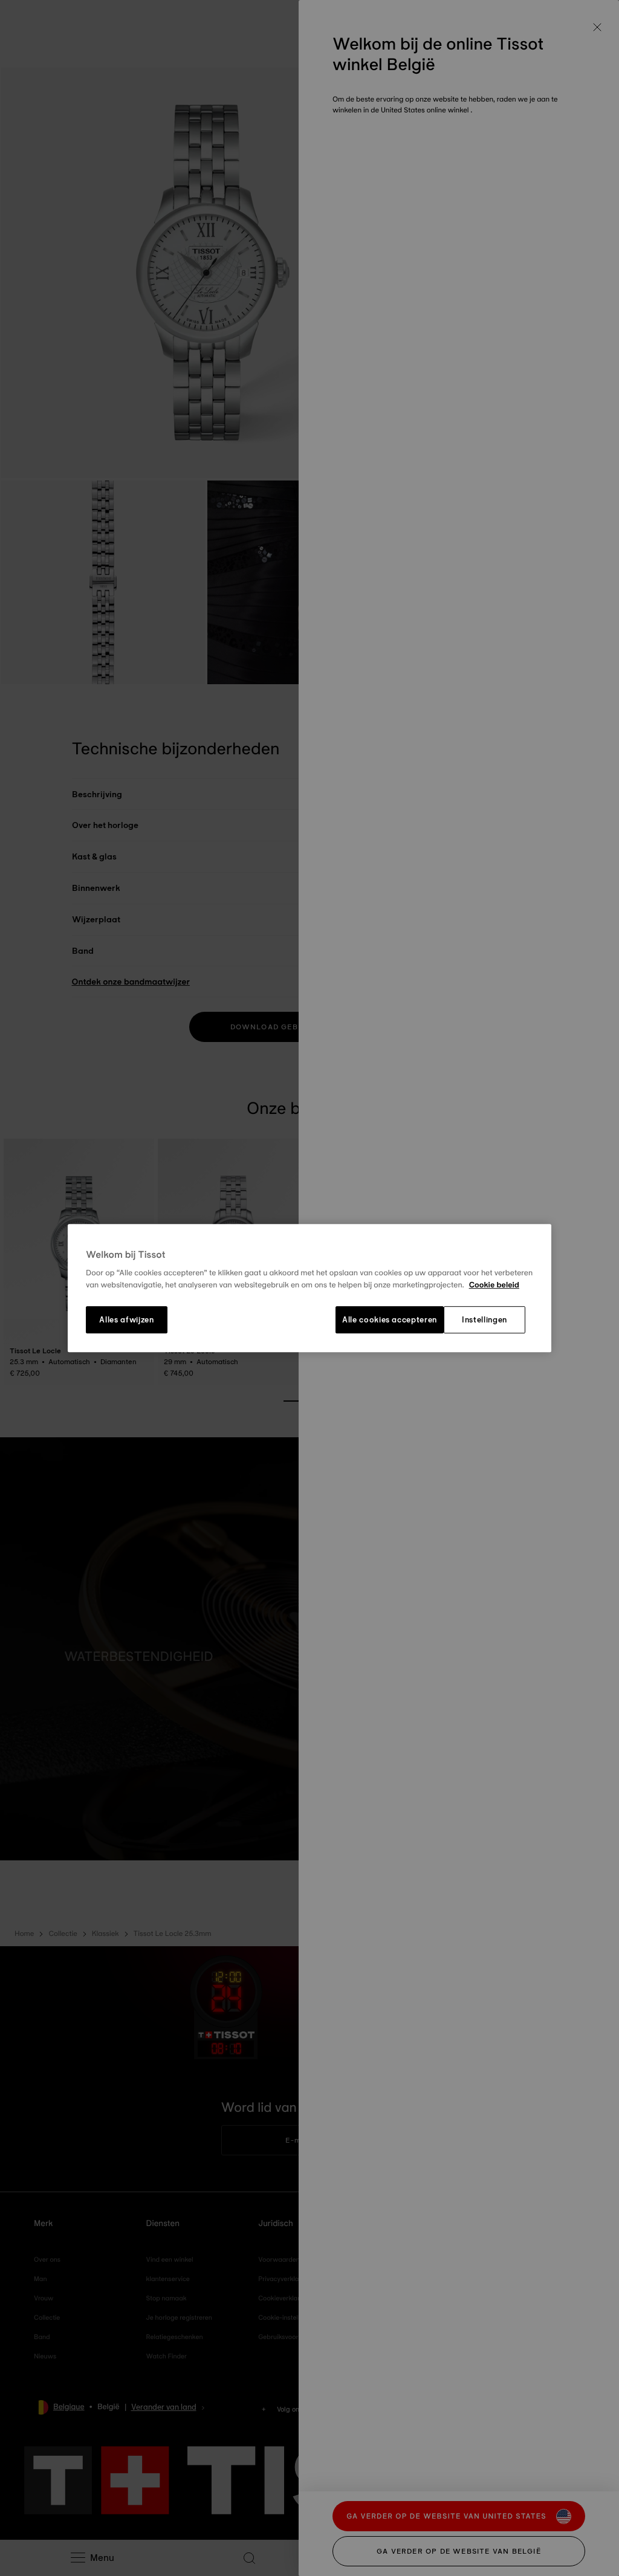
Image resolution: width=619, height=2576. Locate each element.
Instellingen (485, 1320)
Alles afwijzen (126, 1320)
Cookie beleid (494, 1285)
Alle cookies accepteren (390, 1320)
